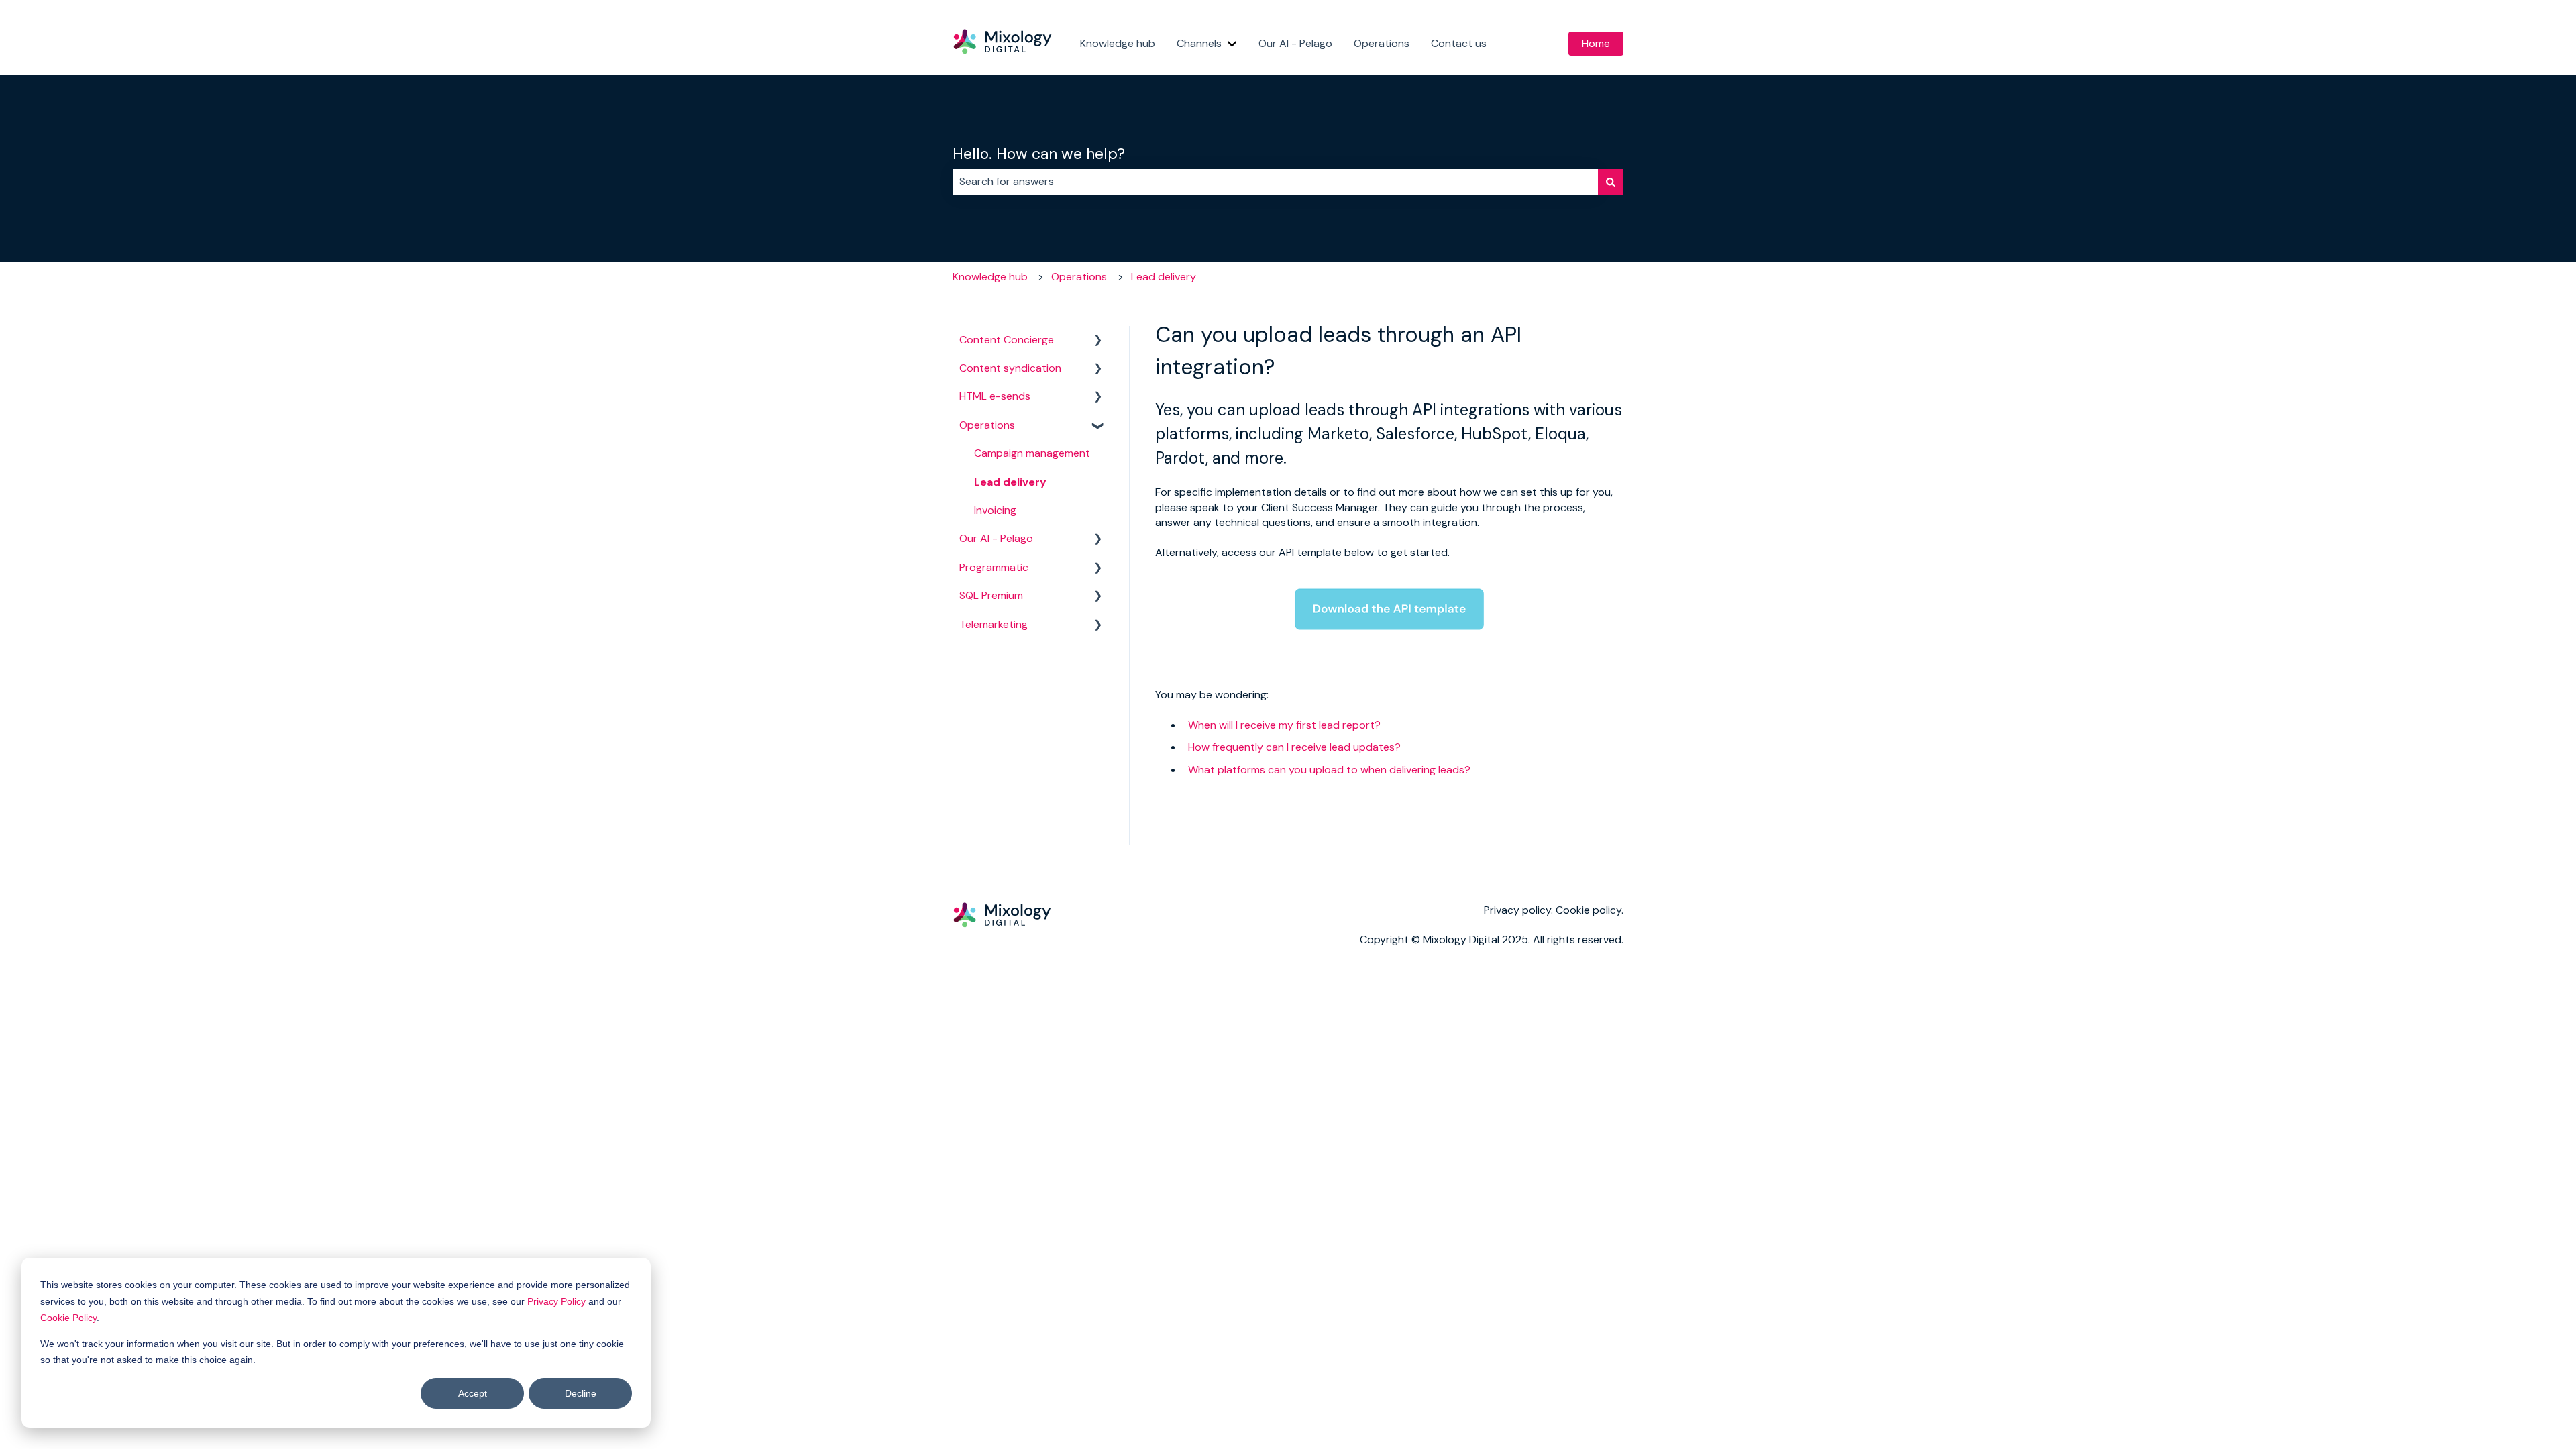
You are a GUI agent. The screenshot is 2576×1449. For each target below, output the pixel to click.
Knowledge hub (1118, 43)
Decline (581, 1393)
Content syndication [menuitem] (1010, 368)
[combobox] (1275, 182)
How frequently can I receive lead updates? (1294, 747)
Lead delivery (1164, 277)
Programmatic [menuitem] (994, 567)
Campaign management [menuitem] (1032, 453)
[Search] (1611, 182)
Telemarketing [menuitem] (994, 624)
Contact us (1459, 43)
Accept (473, 1393)
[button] (1098, 341)
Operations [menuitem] (987, 425)
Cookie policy (1589, 910)
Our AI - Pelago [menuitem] (996, 538)
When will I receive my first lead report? (1284, 725)
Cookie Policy (68, 1318)
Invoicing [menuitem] (995, 510)
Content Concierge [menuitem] (1007, 340)
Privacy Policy (556, 1301)
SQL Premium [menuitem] (991, 595)
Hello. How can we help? (1039, 154)
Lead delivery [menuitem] (1010, 482)
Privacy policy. (1520, 910)
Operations (1382, 43)
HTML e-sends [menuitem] (995, 396)
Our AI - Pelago (1295, 43)
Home (1596, 43)
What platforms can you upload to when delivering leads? (1329, 770)
